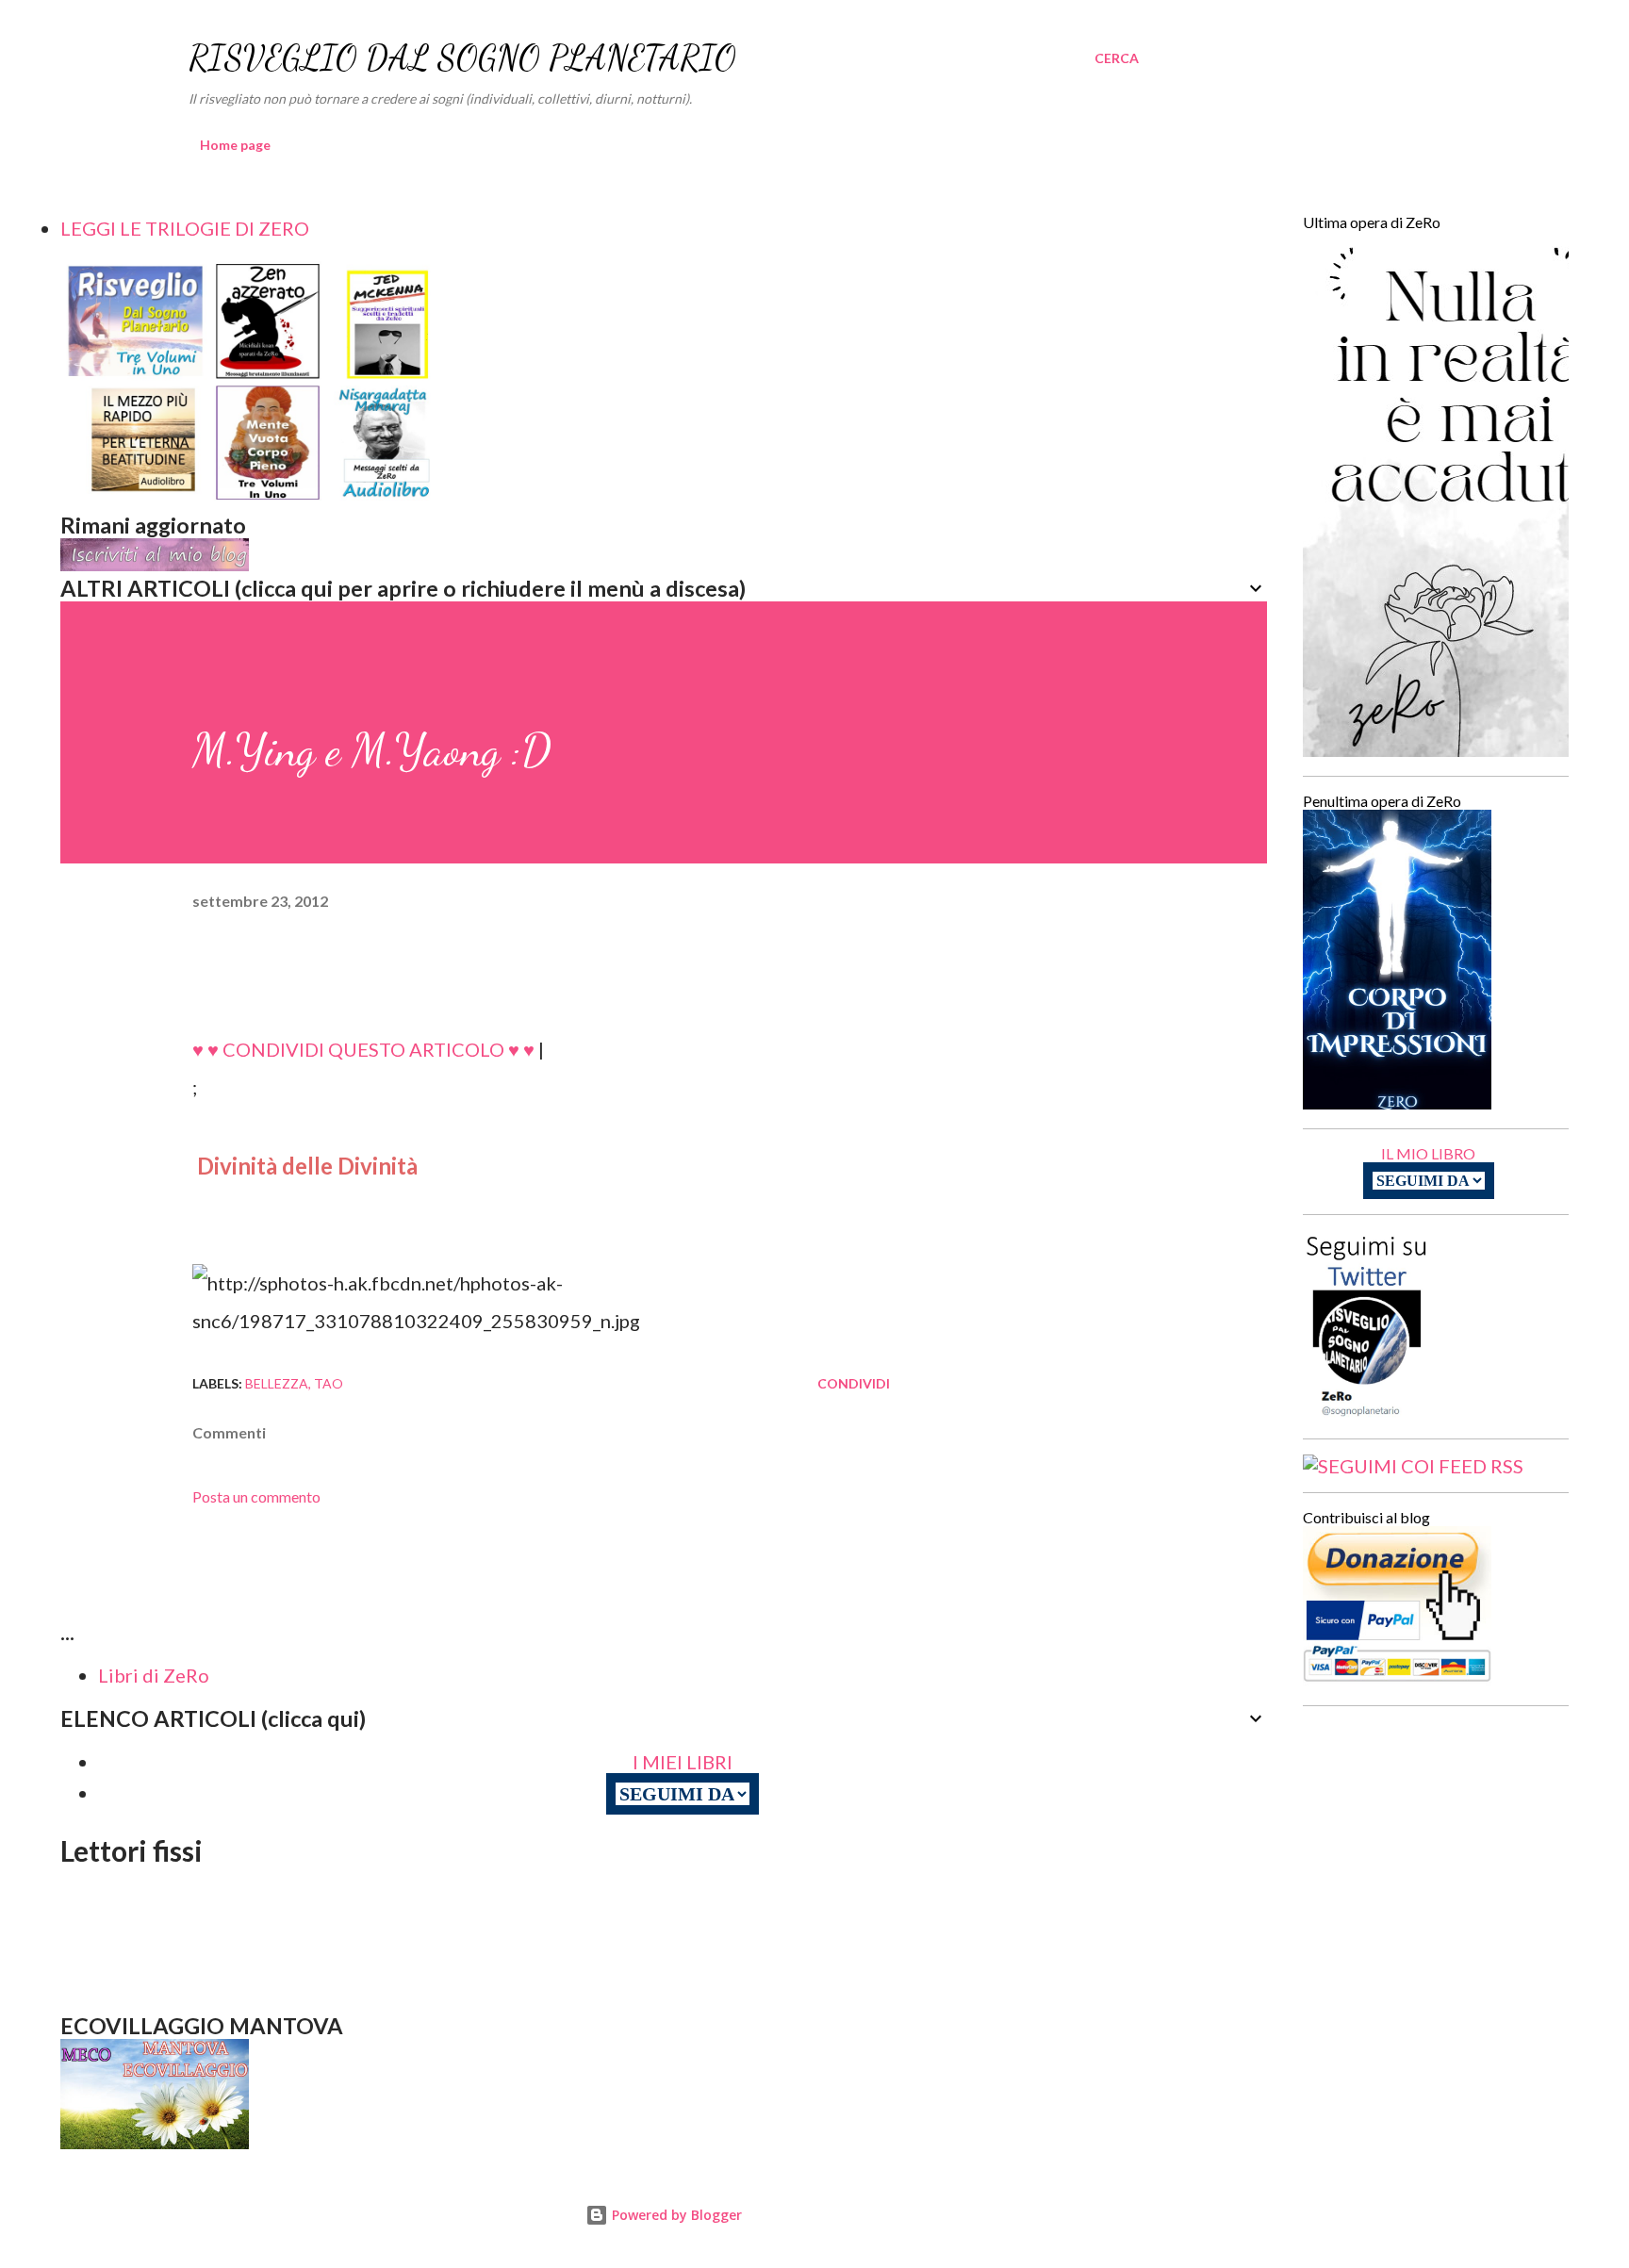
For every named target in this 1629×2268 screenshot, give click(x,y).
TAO (329, 1383)
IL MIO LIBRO (1428, 1153)
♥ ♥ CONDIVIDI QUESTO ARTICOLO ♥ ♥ (363, 1049)
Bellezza (277, 1383)
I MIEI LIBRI (683, 1762)
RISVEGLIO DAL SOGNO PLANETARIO (462, 58)
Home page (235, 145)
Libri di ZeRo (154, 1675)
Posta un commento (256, 1496)
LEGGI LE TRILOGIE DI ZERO (185, 228)
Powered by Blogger (675, 2215)
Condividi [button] (854, 1383)
